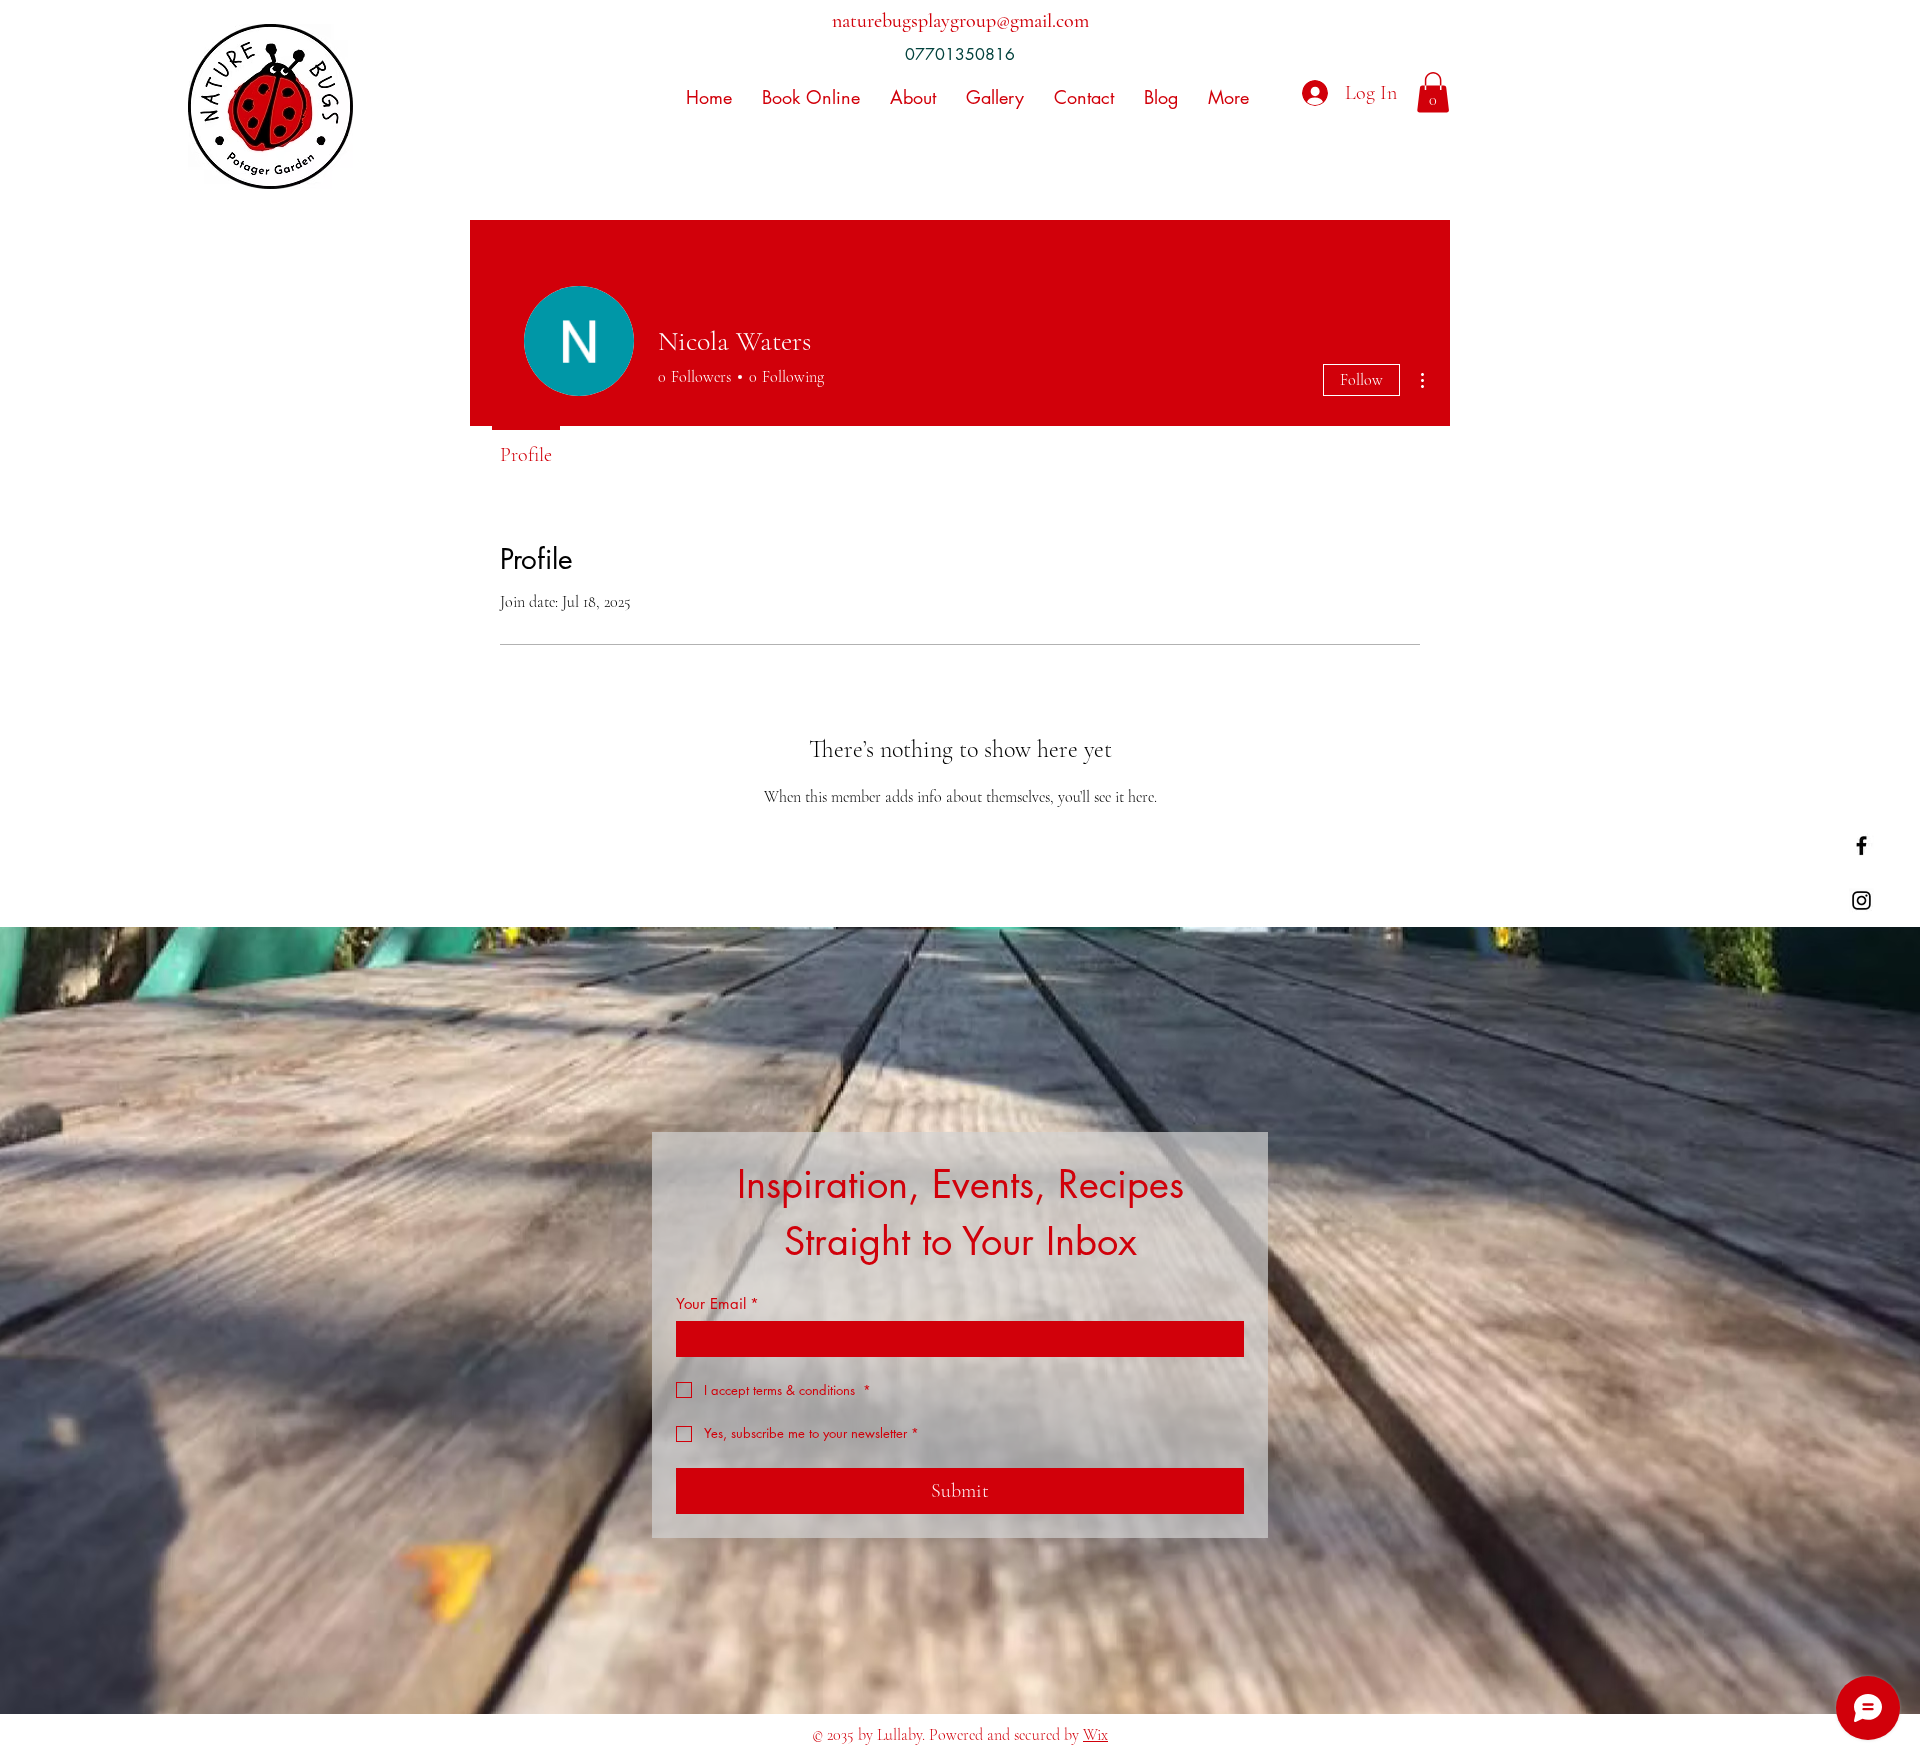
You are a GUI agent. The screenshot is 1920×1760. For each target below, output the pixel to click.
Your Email (717, 1303)
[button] (1433, 92)
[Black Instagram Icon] (1861, 900)
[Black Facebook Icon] (1861, 845)
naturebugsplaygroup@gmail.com (960, 21)
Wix (1095, 1735)
